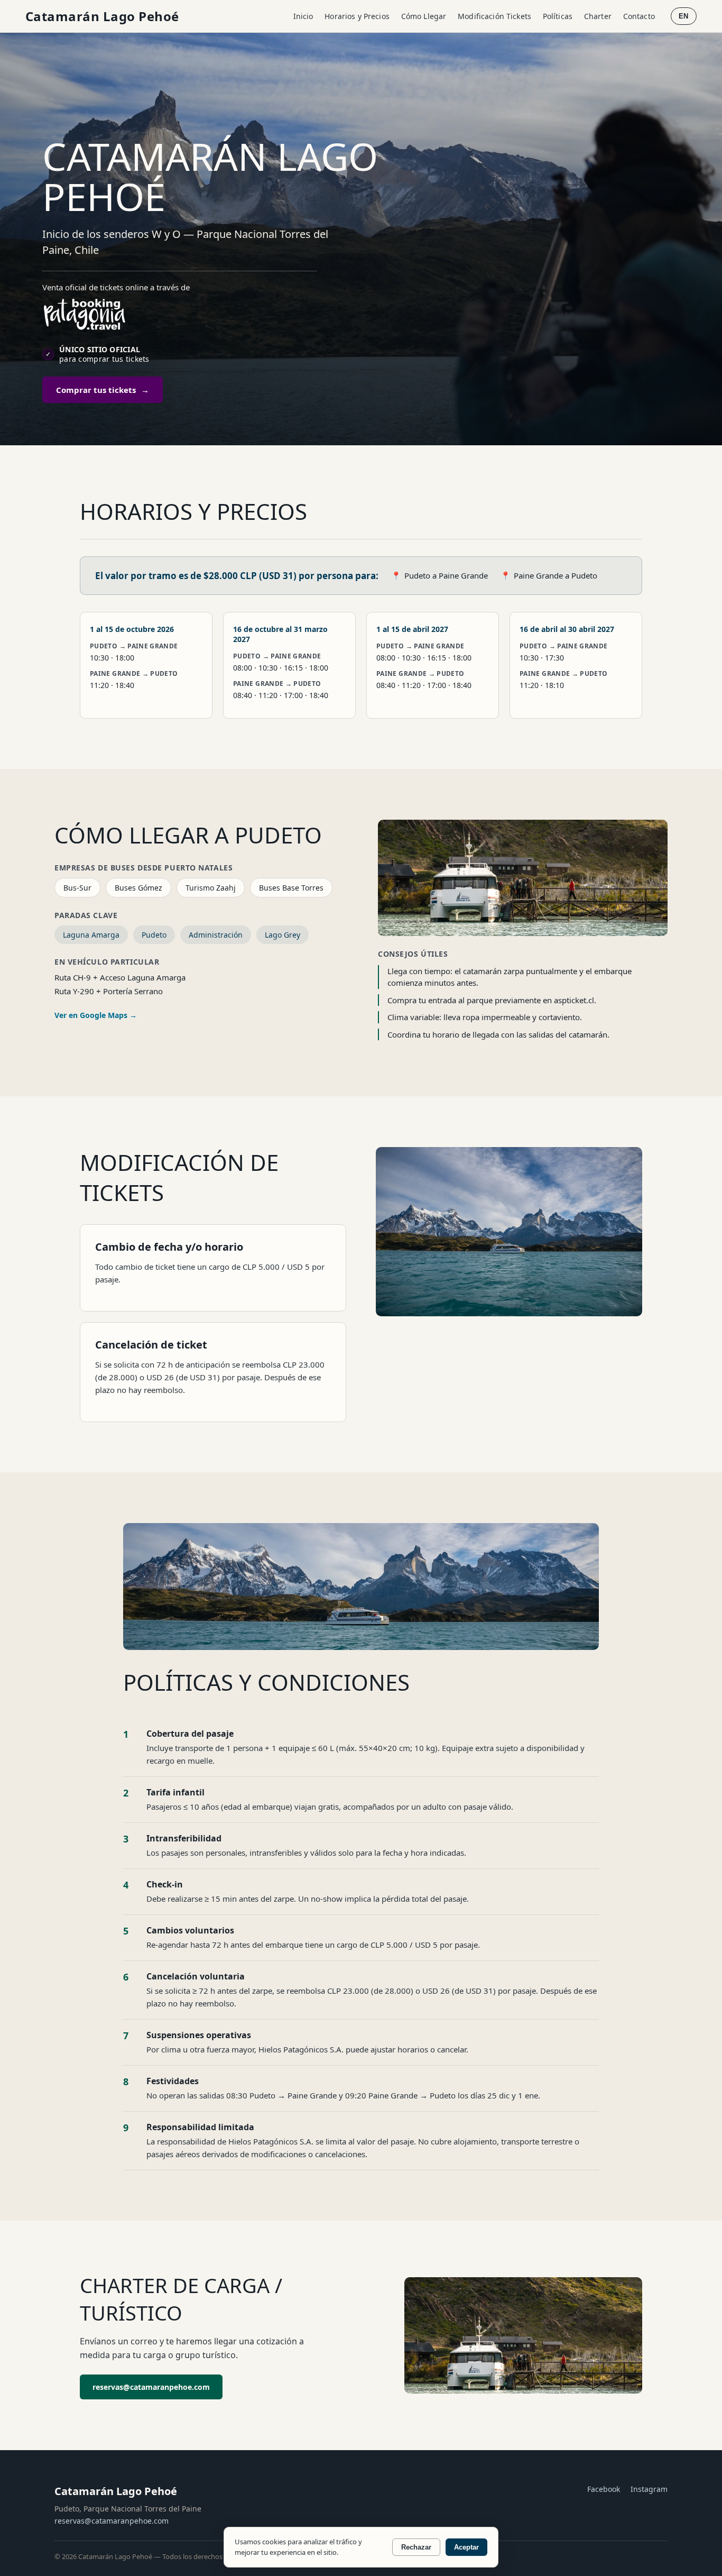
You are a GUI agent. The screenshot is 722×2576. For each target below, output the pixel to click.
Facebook (604, 2489)
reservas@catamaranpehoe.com (151, 2387)
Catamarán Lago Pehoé (102, 16)
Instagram (649, 2489)
